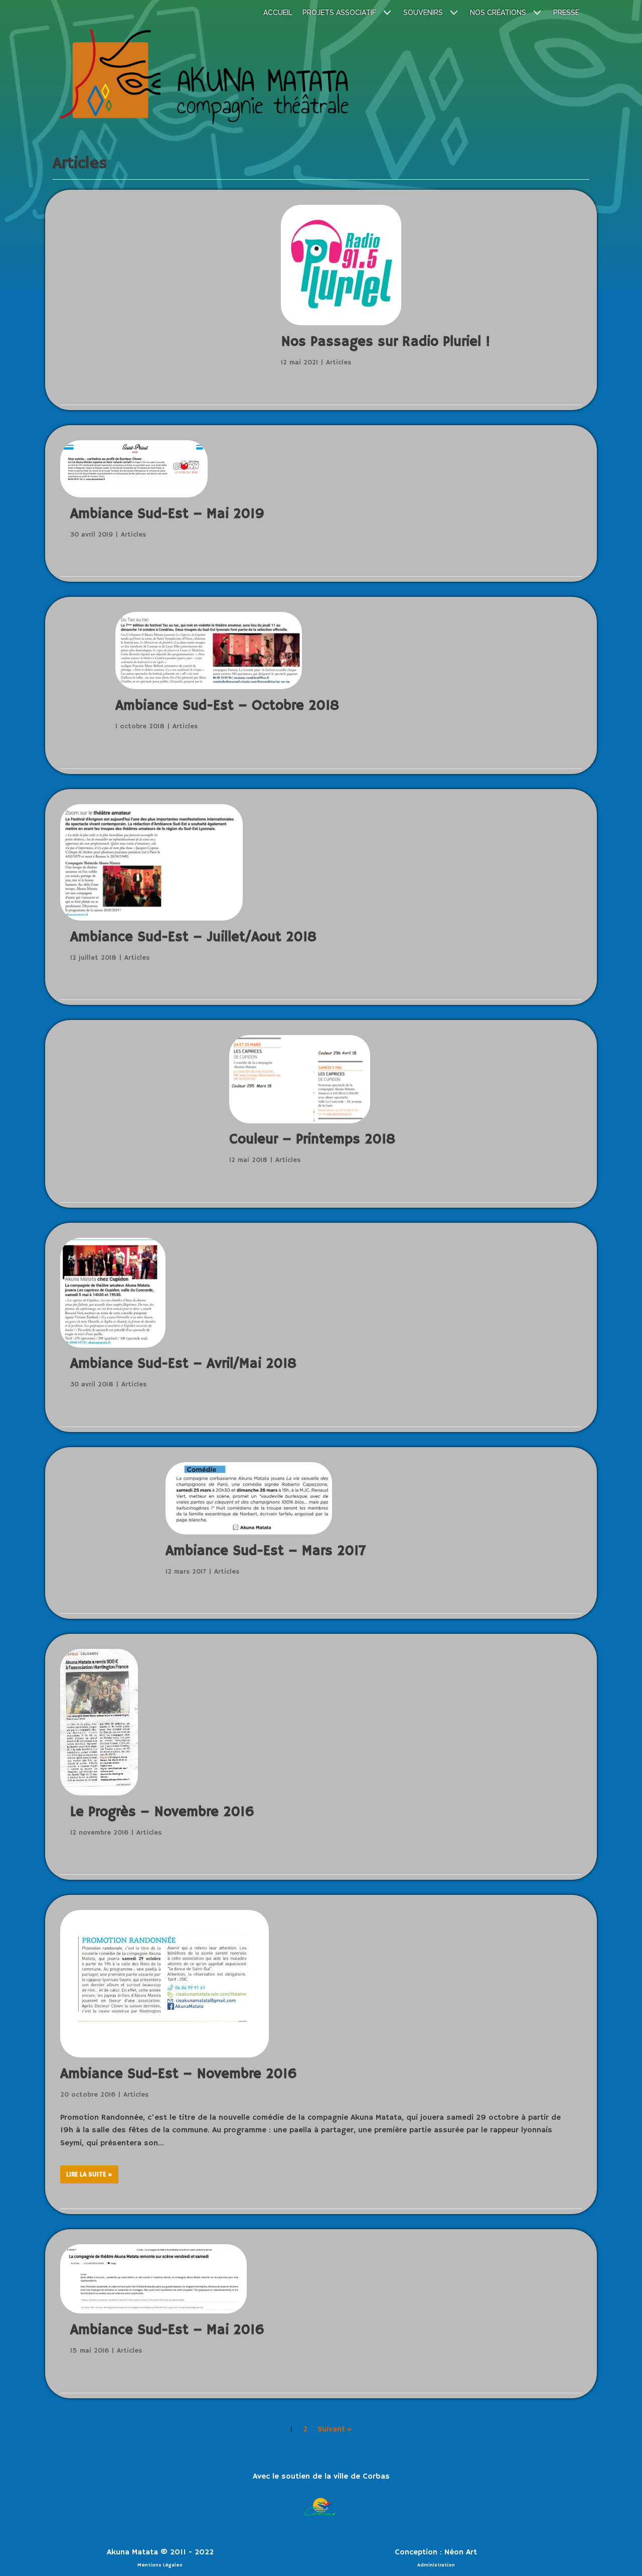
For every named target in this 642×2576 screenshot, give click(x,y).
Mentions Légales (160, 2565)
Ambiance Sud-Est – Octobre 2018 (227, 706)
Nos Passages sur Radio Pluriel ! (385, 342)
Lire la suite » (86, 2177)
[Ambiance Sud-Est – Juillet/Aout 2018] (151, 865)
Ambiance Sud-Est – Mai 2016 (167, 2330)
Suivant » (335, 2429)
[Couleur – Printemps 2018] (300, 1121)
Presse (566, 13)
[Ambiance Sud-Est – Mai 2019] (134, 471)
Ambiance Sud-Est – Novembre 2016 (179, 2074)
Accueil (278, 13)
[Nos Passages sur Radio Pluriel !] (341, 323)
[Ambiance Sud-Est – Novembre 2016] (165, 2055)
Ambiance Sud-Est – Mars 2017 (266, 1551)
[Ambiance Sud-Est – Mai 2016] (153, 2281)
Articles (339, 363)
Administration (436, 2565)
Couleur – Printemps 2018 (312, 1140)
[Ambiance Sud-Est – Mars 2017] (249, 1532)
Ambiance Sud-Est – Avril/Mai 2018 (183, 1364)
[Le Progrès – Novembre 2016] (99, 1724)
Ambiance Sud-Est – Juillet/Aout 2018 (193, 937)
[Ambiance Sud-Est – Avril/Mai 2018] (113, 1295)
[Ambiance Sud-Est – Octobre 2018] (209, 687)
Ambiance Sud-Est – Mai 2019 (167, 514)
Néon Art (461, 2552)
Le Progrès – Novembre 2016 (162, 1812)
